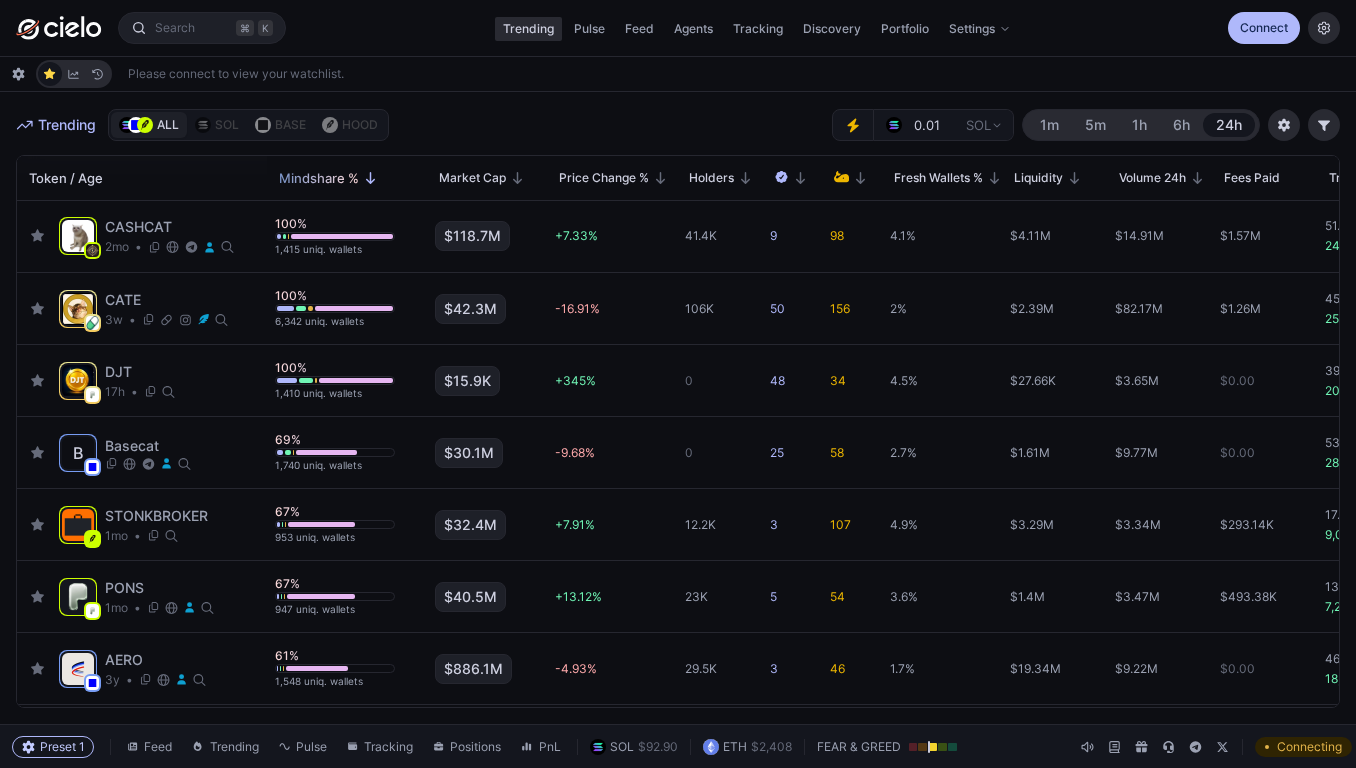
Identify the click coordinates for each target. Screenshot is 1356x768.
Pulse (589, 28)
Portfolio (905, 28)
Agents (693, 28)
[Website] (172, 247)
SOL (978, 125)
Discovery (832, 28)
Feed (639, 28)
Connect (1264, 27)
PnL (550, 746)
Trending (528, 28)
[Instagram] (185, 320)
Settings (972, 28)
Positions (475, 746)
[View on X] (209, 247)
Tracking (758, 28)
